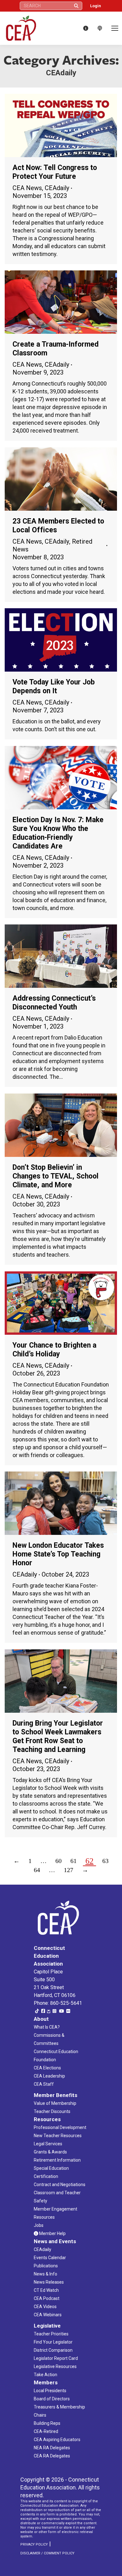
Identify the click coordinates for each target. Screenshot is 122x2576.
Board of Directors (52, 2399)
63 (105, 1861)
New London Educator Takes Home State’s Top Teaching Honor (58, 1554)
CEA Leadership (49, 2076)
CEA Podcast (47, 2298)
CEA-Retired (46, 2431)
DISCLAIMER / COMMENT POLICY (47, 2553)
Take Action (46, 2375)
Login (96, 6)
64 (37, 1870)
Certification (46, 2176)
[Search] (76, 6)
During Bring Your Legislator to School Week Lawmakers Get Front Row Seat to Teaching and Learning (58, 1736)
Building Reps (47, 2423)
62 (89, 1861)
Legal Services (48, 2144)
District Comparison (53, 2350)
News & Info (46, 2274)
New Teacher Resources (58, 2136)
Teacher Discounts (52, 2111)
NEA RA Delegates (52, 2448)
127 (69, 1870)
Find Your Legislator (53, 2342)
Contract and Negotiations (60, 2185)
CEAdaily (57, 188)
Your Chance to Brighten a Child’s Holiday (54, 1350)
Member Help (52, 2233)
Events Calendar (50, 2258)
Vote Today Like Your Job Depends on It (54, 687)
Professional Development (60, 2127)
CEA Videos (45, 2307)
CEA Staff (44, 2084)
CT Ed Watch (46, 2290)
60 (58, 1861)
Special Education (51, 2168)
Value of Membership (55, 2103)
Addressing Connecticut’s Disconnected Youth (54, 1003)
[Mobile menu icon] (115, 28)
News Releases (49, 2282)
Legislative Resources (55, 2366)
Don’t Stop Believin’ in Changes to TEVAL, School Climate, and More (56, 1176)
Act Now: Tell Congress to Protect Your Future (55, 172)
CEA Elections (47, 2068)
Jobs (39, 2225)
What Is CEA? (47, 2027)
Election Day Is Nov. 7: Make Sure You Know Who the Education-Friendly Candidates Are (58, 833)
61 (74, 1861)
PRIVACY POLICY (34, 2544)
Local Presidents (50, 2391)
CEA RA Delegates (52, 2456)
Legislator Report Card (56, 2358)
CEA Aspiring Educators (57, 2440)
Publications (46, 2266)
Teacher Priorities (51, 2334)
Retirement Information (57, 2160)
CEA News (27, 188)
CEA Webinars (48, 2315)
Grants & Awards (50, 2152)
